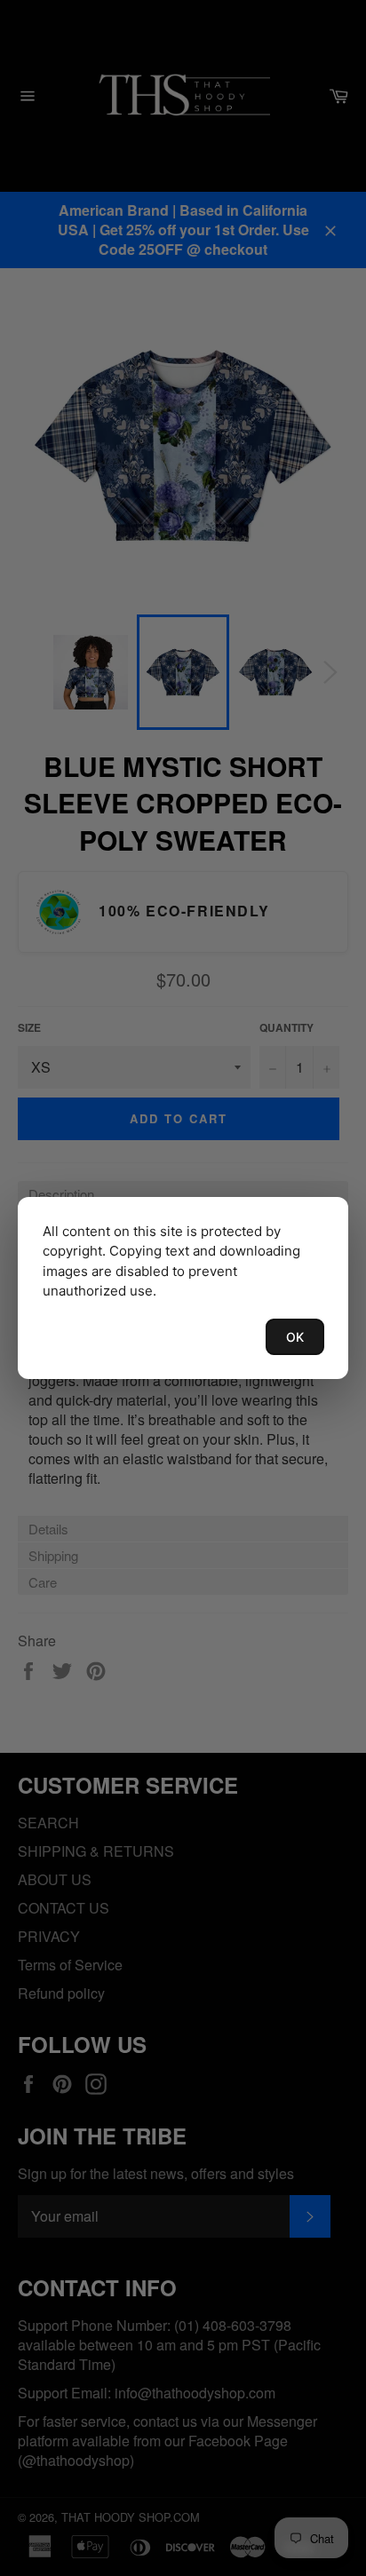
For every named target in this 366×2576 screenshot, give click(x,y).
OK (295, 1337)
